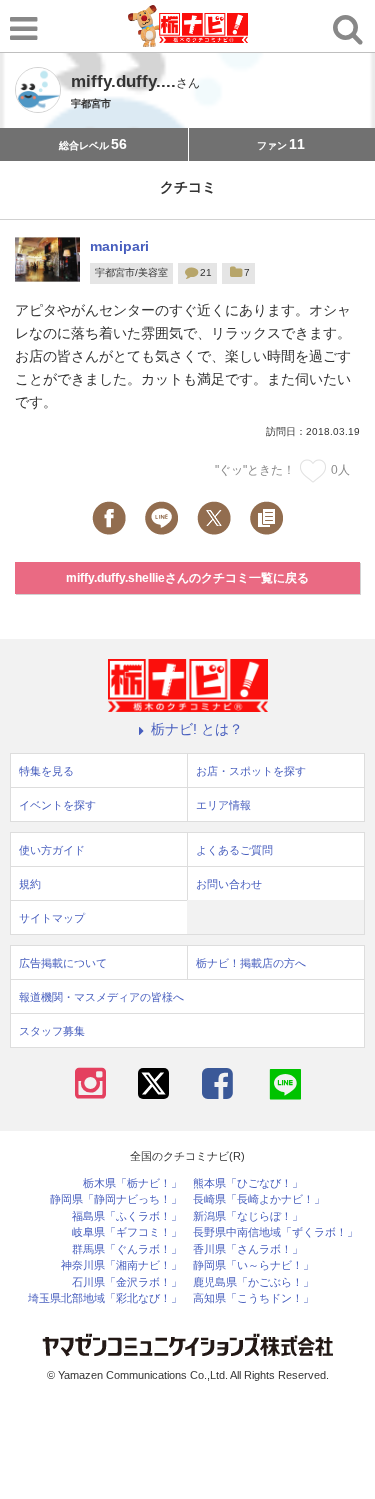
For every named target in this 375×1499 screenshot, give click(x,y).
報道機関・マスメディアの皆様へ (101, 997)
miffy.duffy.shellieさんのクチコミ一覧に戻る (187, 578)
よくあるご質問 (234, 850)
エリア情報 (223, 805)
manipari (119, 246)
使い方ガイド (52, 850)
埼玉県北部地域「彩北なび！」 (105, 1298)
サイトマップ (52, 918)
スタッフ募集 (52, 1031)
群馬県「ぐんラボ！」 (127, 1249)
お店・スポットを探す (251, 771)
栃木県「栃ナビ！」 (132, 1183)
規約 (30, 884)
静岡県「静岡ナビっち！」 (116, 1199)
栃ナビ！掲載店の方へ (251, 963)
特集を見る (46, 771)
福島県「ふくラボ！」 (127, 1216)
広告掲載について (63, 963)
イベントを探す (57, 805)
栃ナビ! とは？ (197, 729)
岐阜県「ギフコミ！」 (127, 1232)
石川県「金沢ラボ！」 (127, 1282)
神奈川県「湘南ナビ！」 (121, 1265)
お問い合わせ (229, 884)
